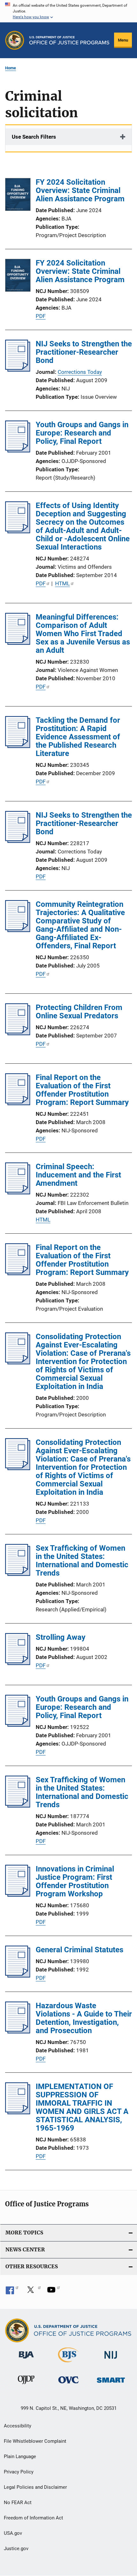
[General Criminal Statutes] (18, 1976)
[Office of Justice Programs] (15, 40)
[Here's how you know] (68, 11)
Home (11, 68)
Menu (123, 40)
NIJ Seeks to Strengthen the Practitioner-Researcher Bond (84, 352)
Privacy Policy (19, 2472)
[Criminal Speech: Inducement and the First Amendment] (18, 1192)
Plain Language (20, 2456)
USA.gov (13, 2533)
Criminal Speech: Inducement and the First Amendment (78, 1175)
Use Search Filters (34, 137)
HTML (62, 583)
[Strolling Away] (18, 1663)
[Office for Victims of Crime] (68, 2384)
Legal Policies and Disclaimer (35, 2487)
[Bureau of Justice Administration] (26, 2360)
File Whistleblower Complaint (35, 2441)
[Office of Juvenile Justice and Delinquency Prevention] (26, 2385)
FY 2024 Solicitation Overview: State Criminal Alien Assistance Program (80, 190)
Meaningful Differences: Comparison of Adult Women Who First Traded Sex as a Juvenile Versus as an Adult (83, 634)
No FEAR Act (18, 2503)
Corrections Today (80, 372)
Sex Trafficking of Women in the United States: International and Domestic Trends (82, 1561)
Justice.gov (16, 2549)
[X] (33, 2292)
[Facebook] (12, 2292)
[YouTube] (54, 2292)
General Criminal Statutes (79, 1950)
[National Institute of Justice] (111, 2360)
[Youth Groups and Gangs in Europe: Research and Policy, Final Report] (18, 451)
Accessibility (18, 2426)
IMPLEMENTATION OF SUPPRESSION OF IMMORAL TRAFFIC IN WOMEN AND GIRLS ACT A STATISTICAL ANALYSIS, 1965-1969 (82, 2107)
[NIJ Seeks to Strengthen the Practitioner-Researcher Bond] (18, 370)
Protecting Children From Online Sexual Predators (79, 1012)
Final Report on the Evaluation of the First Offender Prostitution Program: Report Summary (82, 1090)
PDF (41, 316)
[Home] (69, 40)
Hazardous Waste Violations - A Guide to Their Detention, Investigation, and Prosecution (84, 2018)
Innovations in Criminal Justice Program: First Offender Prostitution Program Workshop (75, 1881)
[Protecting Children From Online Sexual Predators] (18, 1033)
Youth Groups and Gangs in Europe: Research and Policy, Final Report (82, 433)
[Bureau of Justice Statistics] (68, 2364)
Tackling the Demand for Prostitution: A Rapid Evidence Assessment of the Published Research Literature (78, 737)
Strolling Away (61, 1637)
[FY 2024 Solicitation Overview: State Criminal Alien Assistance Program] (18, 196)
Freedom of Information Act (33, 2518)
